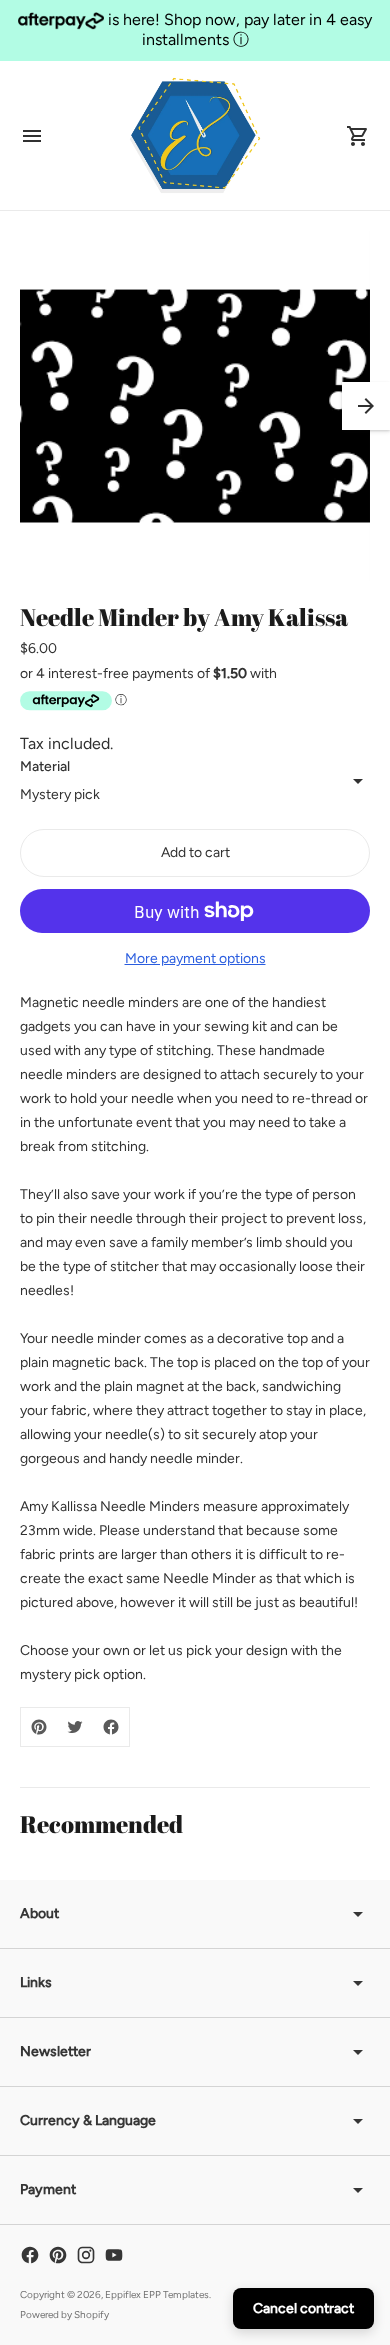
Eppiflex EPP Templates (157, 2294)
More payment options (195, 958)
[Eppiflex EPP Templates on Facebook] (30, 2255)
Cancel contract (303, 2308)
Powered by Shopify (64, 2314)
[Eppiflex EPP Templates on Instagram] (86, 2255)
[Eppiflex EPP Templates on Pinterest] (58, 2255)
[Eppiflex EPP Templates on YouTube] (114, 2255)
